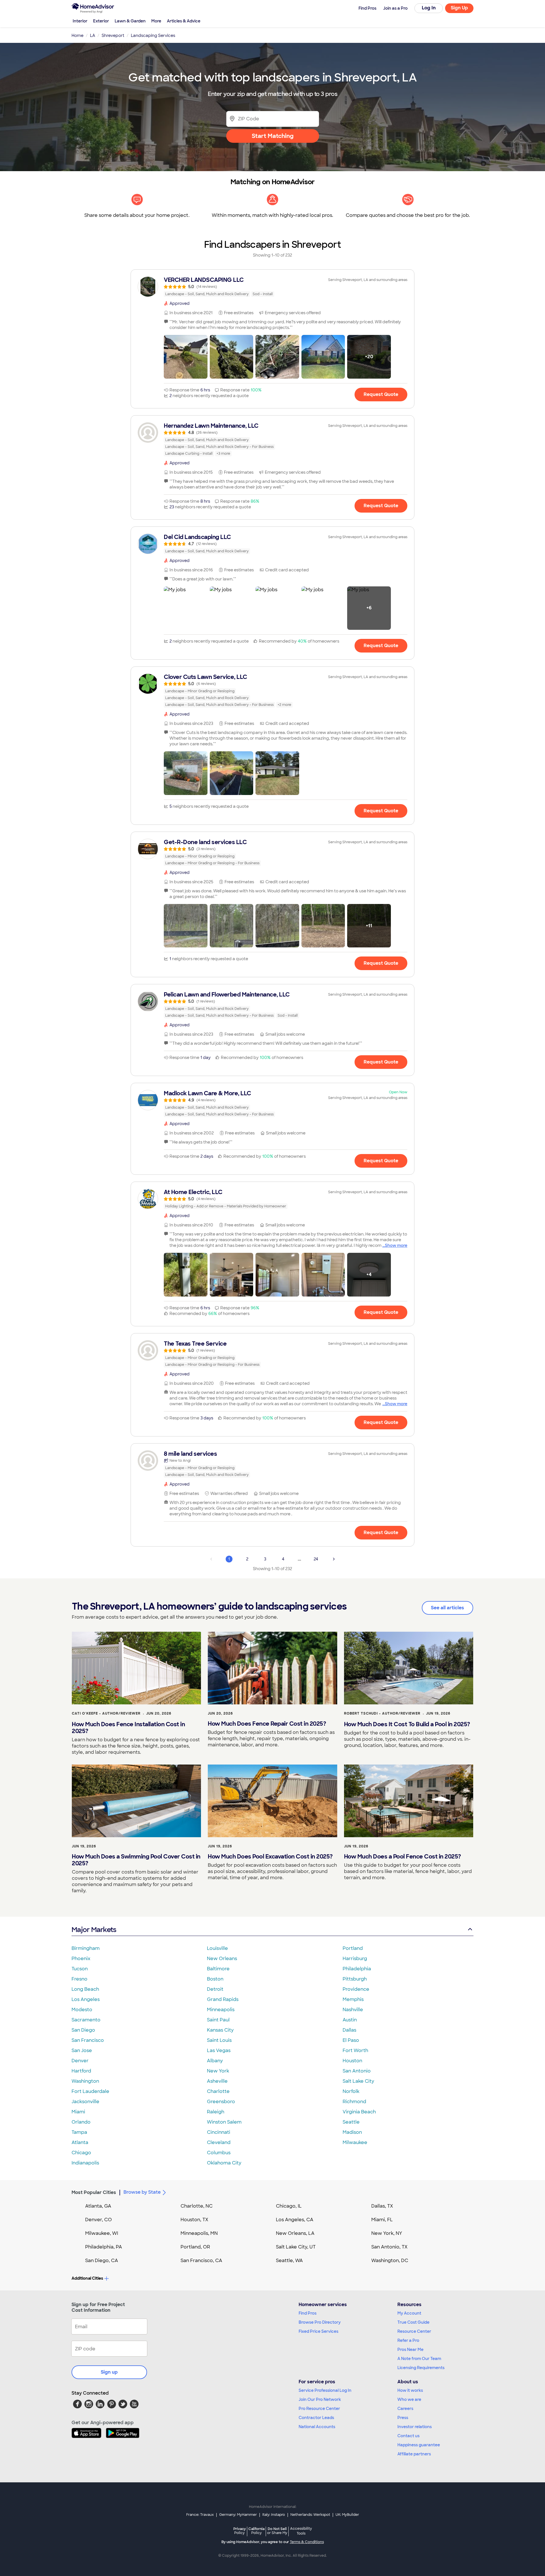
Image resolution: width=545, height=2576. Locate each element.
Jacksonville (85, 2102)
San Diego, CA (102, 2261)
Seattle (351, 2122)
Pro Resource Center (319, 2409)
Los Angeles (86, 1999)
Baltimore (218, 1969)
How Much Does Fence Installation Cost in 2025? (128, 1728)
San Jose (82, 2050)
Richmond (354, 2102)
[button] (186, 357)
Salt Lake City (358, 2081)
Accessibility (301, 2531)
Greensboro (221, 2102)
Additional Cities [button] (87, 2278)
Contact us (408, 2436)
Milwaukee (355, 2142)
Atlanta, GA (98, 2206)
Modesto (82, 2010)
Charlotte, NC (197, 2206)
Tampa (79, 2132)
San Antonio (357, 2071)
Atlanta (80, 2142)
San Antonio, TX (389, 2247)
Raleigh (216, 2112)
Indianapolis (85, 2163)
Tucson (80, 1969)
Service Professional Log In (325, 2390)
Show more (396, 1245)
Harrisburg (355, 1959)
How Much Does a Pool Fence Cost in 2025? (403, 1857)
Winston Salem (224, 2122)
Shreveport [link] (113, 35)
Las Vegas (219, 2050)
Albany (215, 2061)
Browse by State (142, 2192)
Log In (429, 8)
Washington (85, 2081)
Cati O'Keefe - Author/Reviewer (106, 1713)
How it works (410, 2390)
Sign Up (459, 8)
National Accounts (317, 2427)
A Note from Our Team (419, 2359)
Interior (80, 21)
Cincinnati (219, 2132)
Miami (78, 2112)
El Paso (351, 2040)
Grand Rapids (223, 1999)
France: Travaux (200, 2515)
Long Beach (85, 1989)
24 (316, 1559)
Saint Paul (218, 2020)
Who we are (409, 2399)
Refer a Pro (408, 2340)
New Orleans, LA (295, 2233)
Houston (352, 2061)
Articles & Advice (184, 21)
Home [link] (77, 35)
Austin (350, 2020)
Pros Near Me (410, 2350)
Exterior (101, 21)
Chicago (81, 2153)
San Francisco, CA (201, 2261)
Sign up (109, 2372)
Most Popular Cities (94, 2192)
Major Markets (94, 1930)
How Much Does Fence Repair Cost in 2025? (267, 1724)
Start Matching (273, 136)
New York (218, 2071)
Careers (405, 2409)
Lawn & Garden (130, 21)
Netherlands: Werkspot (310, 2515)
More (156, 21)
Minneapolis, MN (199, 2233)
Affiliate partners (414, 2454)
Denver (80, 2061)
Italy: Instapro (274, 2515)
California (256, 2531)
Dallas (349, 2030)
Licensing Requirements (421, 2368)
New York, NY (387, 2233)
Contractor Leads (316, 2418)
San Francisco (88, 2040)
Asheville (217, 2081)
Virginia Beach (359, 2112)
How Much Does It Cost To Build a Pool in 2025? (407, 1724)
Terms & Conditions (307, 2542)
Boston (215, 1979)
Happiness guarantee (419, 2445)
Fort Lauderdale (90, 2091)
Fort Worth (355, 2050)
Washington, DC (390, 2261)
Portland (353, 1948)
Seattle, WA (289, 2261)
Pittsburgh (355, 1979)
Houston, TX (194, 2220)
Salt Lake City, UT (296, 2247)
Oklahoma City (224, 2163)
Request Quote (381, 394)
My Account (409, 2313)
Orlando (81, 2122)
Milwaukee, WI (102, 2233)
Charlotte (218, 2091)
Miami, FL (382, 2220)
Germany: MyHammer (238, 2515)
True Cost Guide (413, 2322)
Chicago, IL (289, 2206)
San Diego (83, 2030)
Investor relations (415, 2427)
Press (403, 2418)
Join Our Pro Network (320, 2399)
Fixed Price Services (318, 2331)
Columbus (219, 2153)
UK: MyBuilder (347, 2515)
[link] (272, 287)
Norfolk (351, 2091)
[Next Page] (334, 1559)
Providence (356, 1989)
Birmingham (86, 1948)
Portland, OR (195, 2247)
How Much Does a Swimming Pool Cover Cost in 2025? (136, 1860)
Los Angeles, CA (295, 2220)
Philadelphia (357, 1969)
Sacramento (86, 2020)
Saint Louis (219, 2040)
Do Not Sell (277, 2531)
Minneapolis (221, 2010)
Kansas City (220, 2030)
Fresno (79, 1979)
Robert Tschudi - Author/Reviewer (382, 1713)
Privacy (240, 2531)
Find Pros (308, 2313)
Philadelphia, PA (104, 2247)
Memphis (353, 1999)
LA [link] (93, 35)
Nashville (353, 2010)
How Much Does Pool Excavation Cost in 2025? (270, 1857)
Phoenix (81, 1959)
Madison (352, 2132)
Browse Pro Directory (320, 2322)
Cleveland (219, 2142)
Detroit (215, 1989)
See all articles (447, 1608)
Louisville (217, 1948)
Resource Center (414, 2331)
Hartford (81, 2071)
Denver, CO (98, 2220)
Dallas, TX (382, 2206)
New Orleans (222, 1959)
